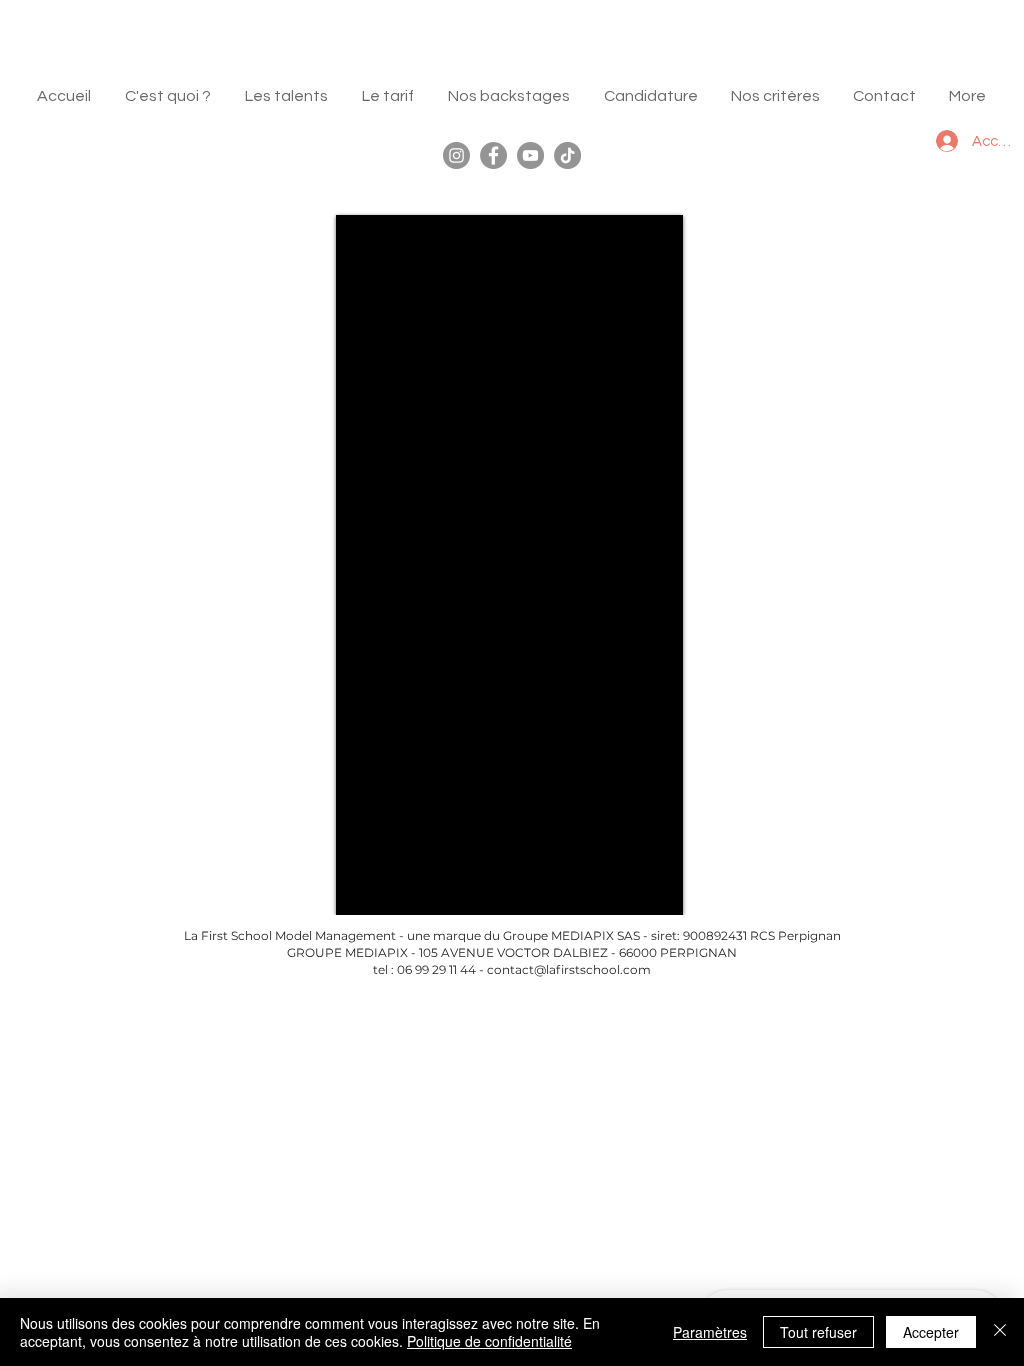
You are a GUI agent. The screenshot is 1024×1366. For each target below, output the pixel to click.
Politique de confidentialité (489, 1341)
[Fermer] (1000, 1332)
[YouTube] (530, 155)
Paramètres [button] (710, 1332)
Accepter (931, 1332)
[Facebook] (493, 155)
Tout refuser (818, 1332)
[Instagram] (456, 155)
